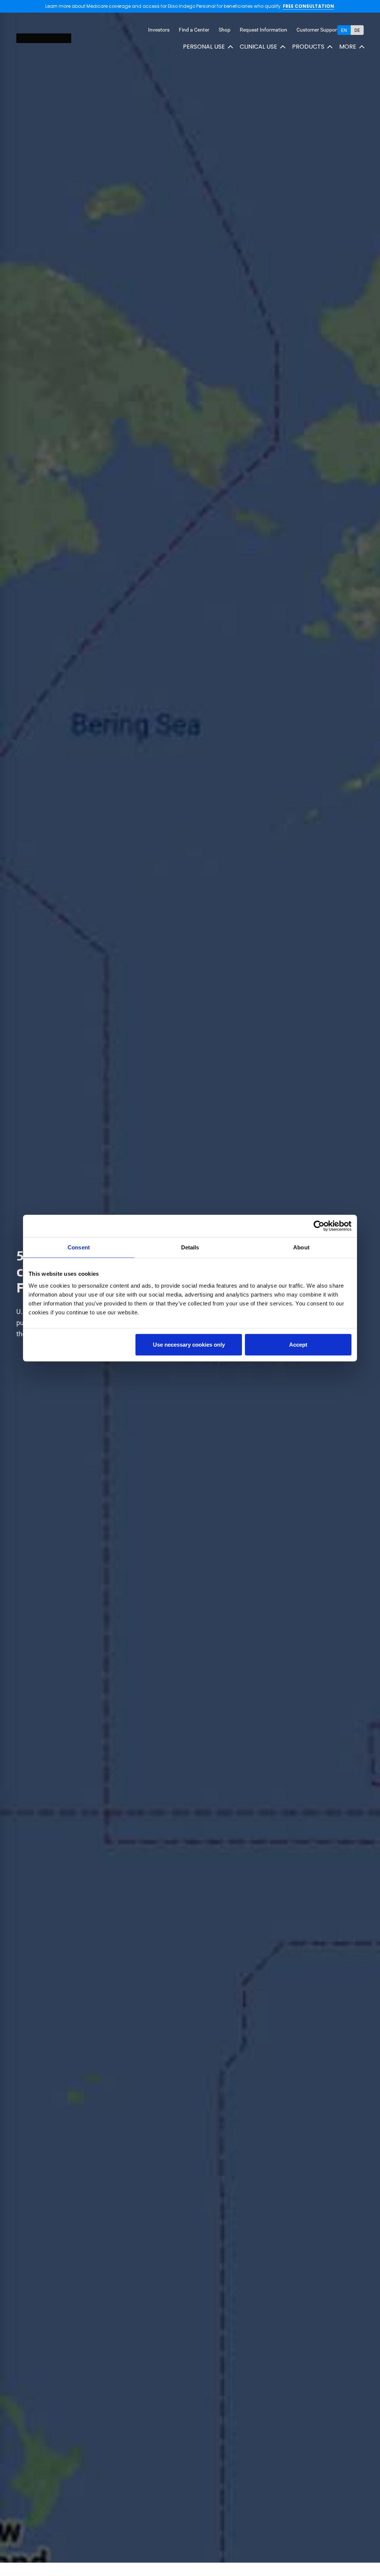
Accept (298, 1344)
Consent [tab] (79, 1247)
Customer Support (318, 30)
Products (308, 47)
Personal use (204, 47)
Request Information (263, 30)
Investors (159, 30)
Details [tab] (190, 1247)
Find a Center (194, 30)
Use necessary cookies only (189, 1344)
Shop (225, 30)
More (348, 47)
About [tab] (301, 1247)
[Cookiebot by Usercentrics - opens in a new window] (319, 1226)
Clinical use (258, 47)
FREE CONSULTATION (308, 6)
